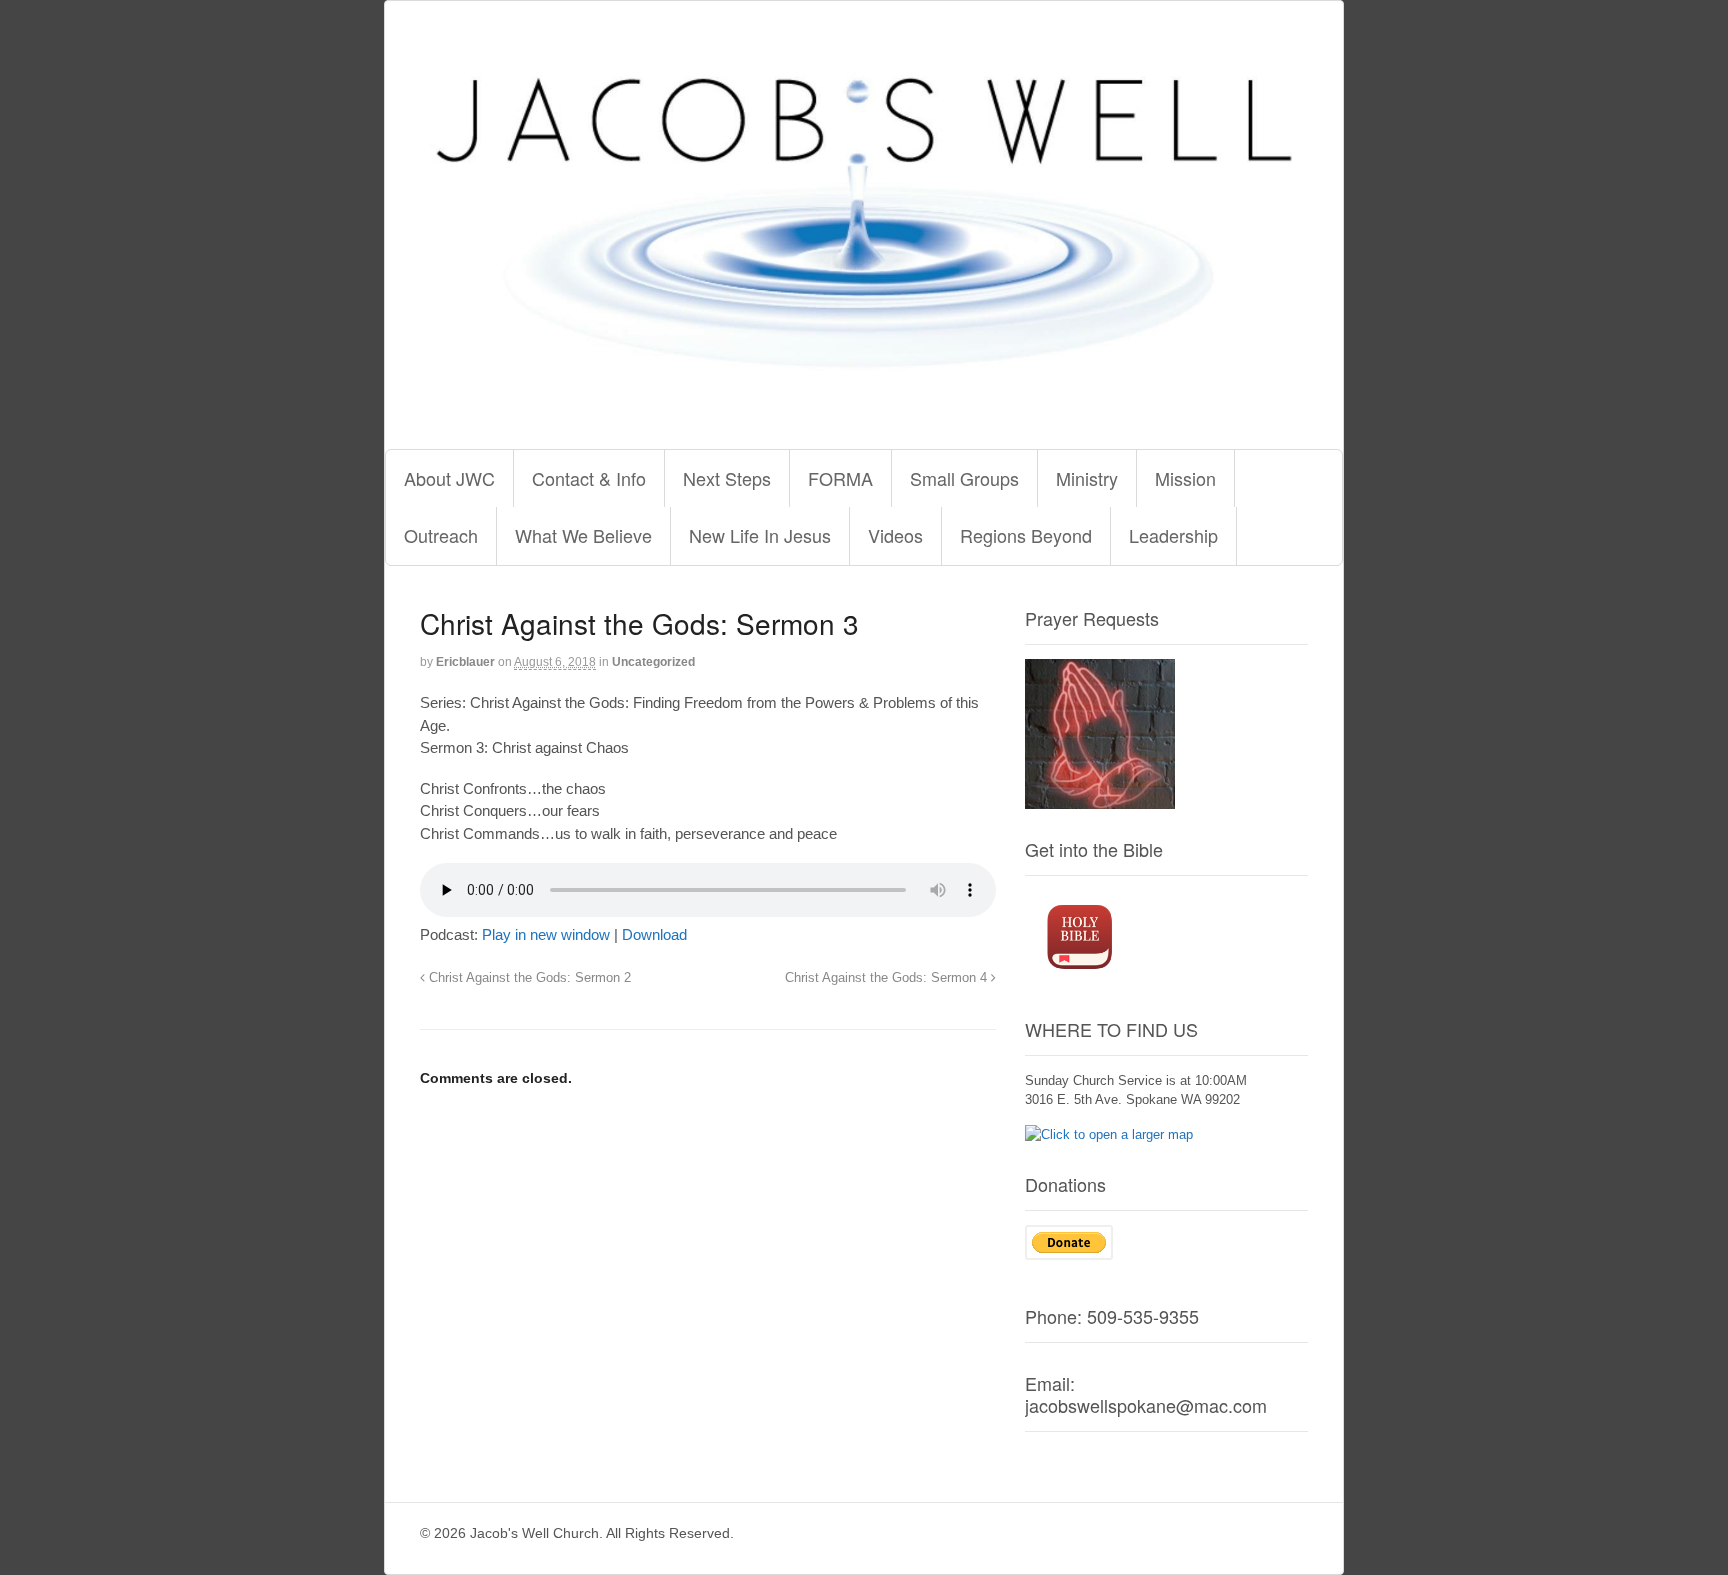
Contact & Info (589, 478)
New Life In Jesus (760, 535)
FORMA (840, 478)
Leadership (1173, 535)
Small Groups (964, 478)
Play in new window (546, 934)
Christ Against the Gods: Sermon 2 (528, 978)
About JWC (449, 478)
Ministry (1087, 478)
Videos (895, 535)
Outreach (441, 535)
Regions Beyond (1026, 535)
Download (654, 934)
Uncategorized (653, 662)
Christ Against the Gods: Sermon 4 (888, 978)
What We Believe (583, 535)
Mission (1185, 478)
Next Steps (727, 478)
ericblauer (465, 662)
